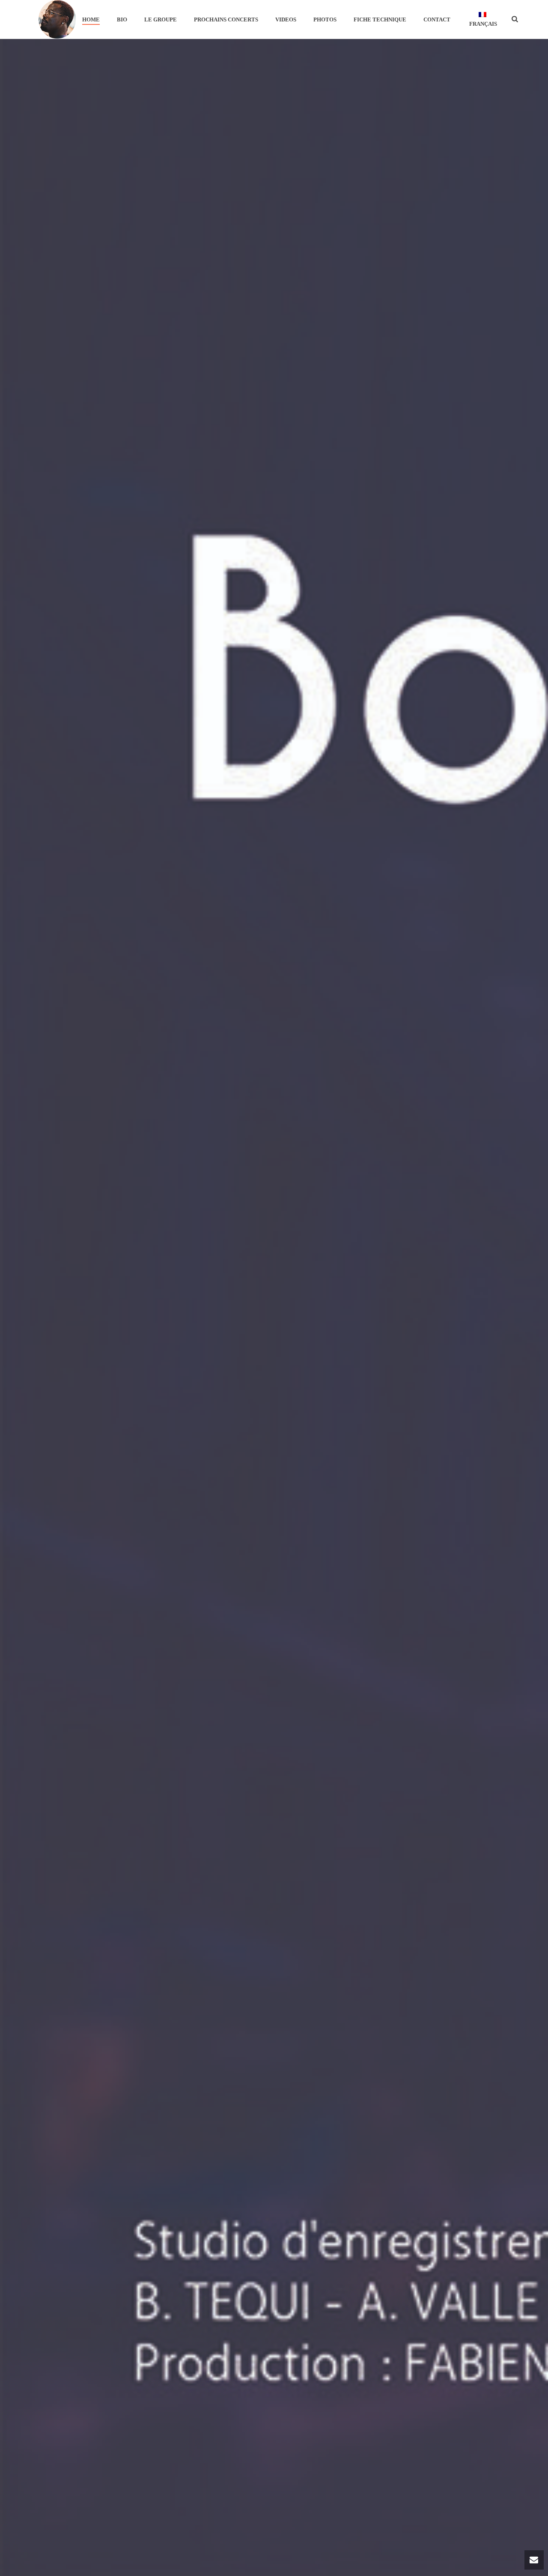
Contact (437, 19)
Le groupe (161, 19)
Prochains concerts (226, 19)
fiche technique (380, 19)
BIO (122, 19)
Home (91, 19)
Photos (325, 19)
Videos (286, 19)
